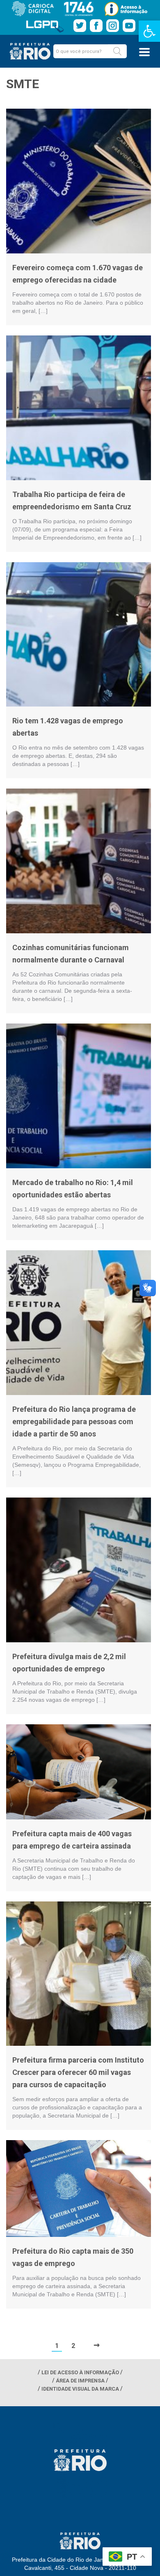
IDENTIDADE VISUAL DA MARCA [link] (80, 2389)
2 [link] (73, 2346)
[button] (117, 51)
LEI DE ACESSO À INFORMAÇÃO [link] (80, 2372)
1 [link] (57, 2346)
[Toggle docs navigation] (144, 52)
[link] (149, 31)
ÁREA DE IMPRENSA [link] (80, 2381)
